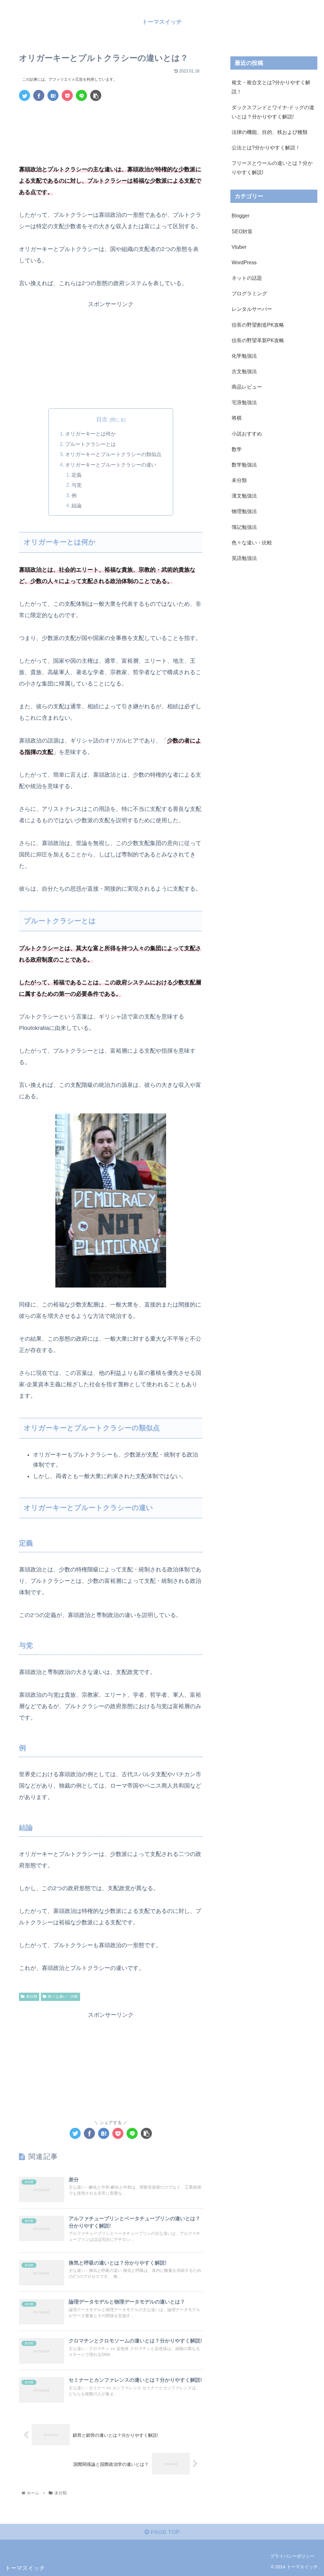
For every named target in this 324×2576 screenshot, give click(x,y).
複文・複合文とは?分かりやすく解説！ (271, 87)
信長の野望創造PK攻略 (258, 325)
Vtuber (239, 247)
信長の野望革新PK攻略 (258, 340)
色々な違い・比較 (63, 1996)
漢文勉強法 (244, 496)
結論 (77, 505)
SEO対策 (242, 231)
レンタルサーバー (252, 309)
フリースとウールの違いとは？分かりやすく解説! (272, 168)
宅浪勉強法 (244, 402)
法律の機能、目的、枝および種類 (270, 132)
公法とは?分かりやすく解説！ (266, 147)
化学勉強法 (244, 356)
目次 (102, 419)
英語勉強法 (244, 558)
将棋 (237, 418)
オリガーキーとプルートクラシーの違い (111, 465)
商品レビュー (247, 387)
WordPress (244, 262)
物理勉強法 (244, 511)
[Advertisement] (111, 125)
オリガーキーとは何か (90, 434)
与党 (77, 485)
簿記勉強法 (244, 527)
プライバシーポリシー (292, 2556)
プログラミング (249, 293)
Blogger (240, 216)
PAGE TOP (164, 2532)
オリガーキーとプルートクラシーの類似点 (113, 454)
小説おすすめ (247, 434)
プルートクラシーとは (90, 444)
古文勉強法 (244, 371)
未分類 (32, 1996)
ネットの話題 (247, 278)
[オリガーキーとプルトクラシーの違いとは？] (53, 95)
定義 (77, 475)
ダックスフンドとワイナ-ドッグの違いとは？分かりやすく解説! (273, 112)
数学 (237, 449)
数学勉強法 (244, 465)
